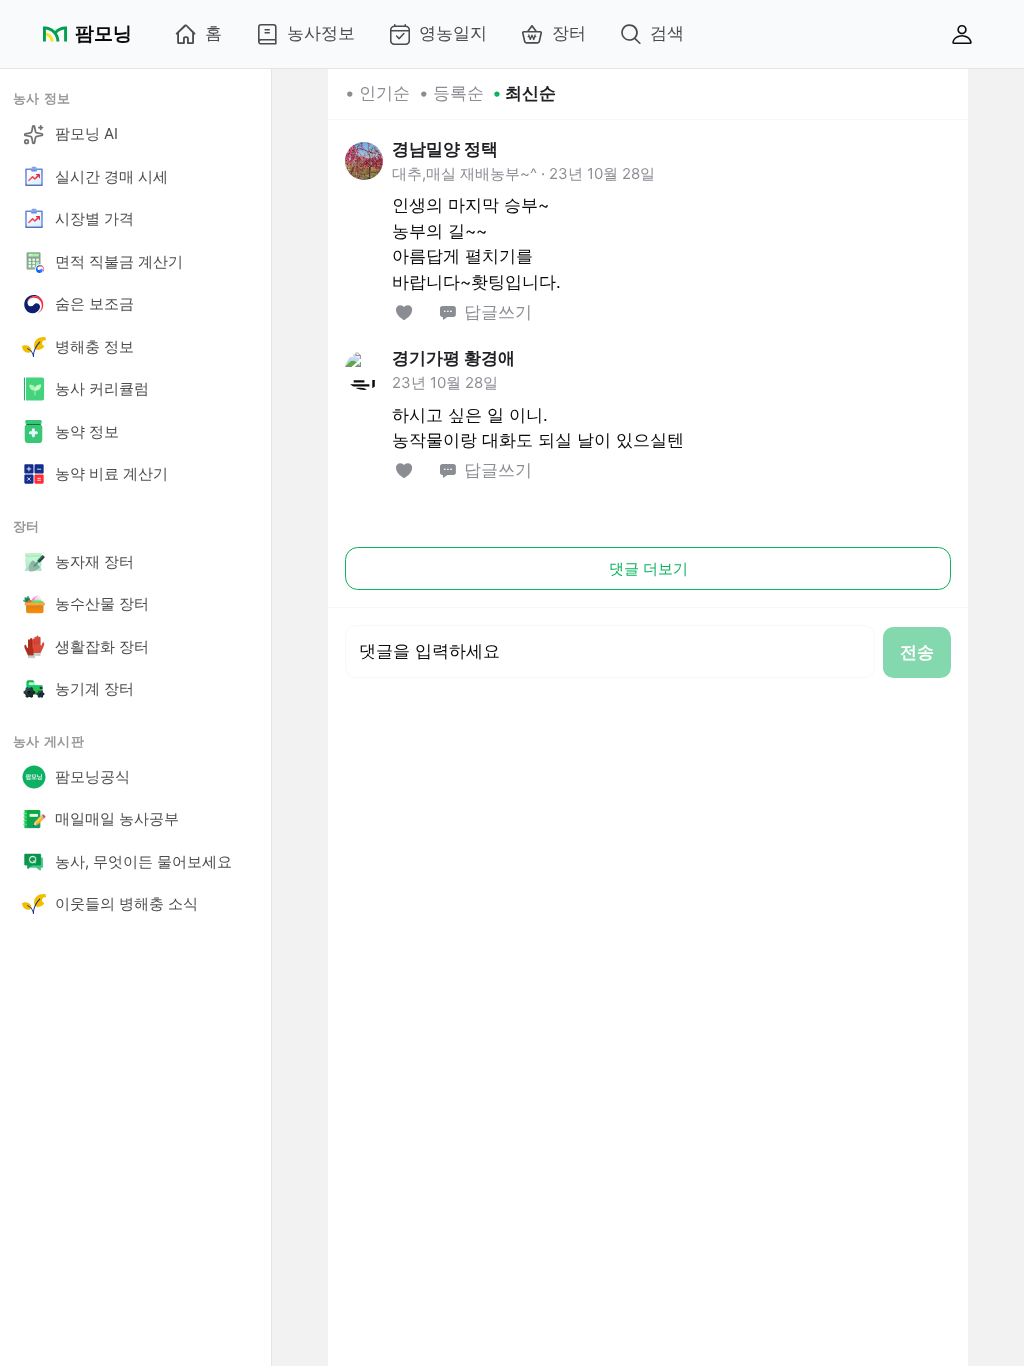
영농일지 (453, 33)
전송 (917, 652)
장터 (569, 33)
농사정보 (321, 33)
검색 (667, 33)
